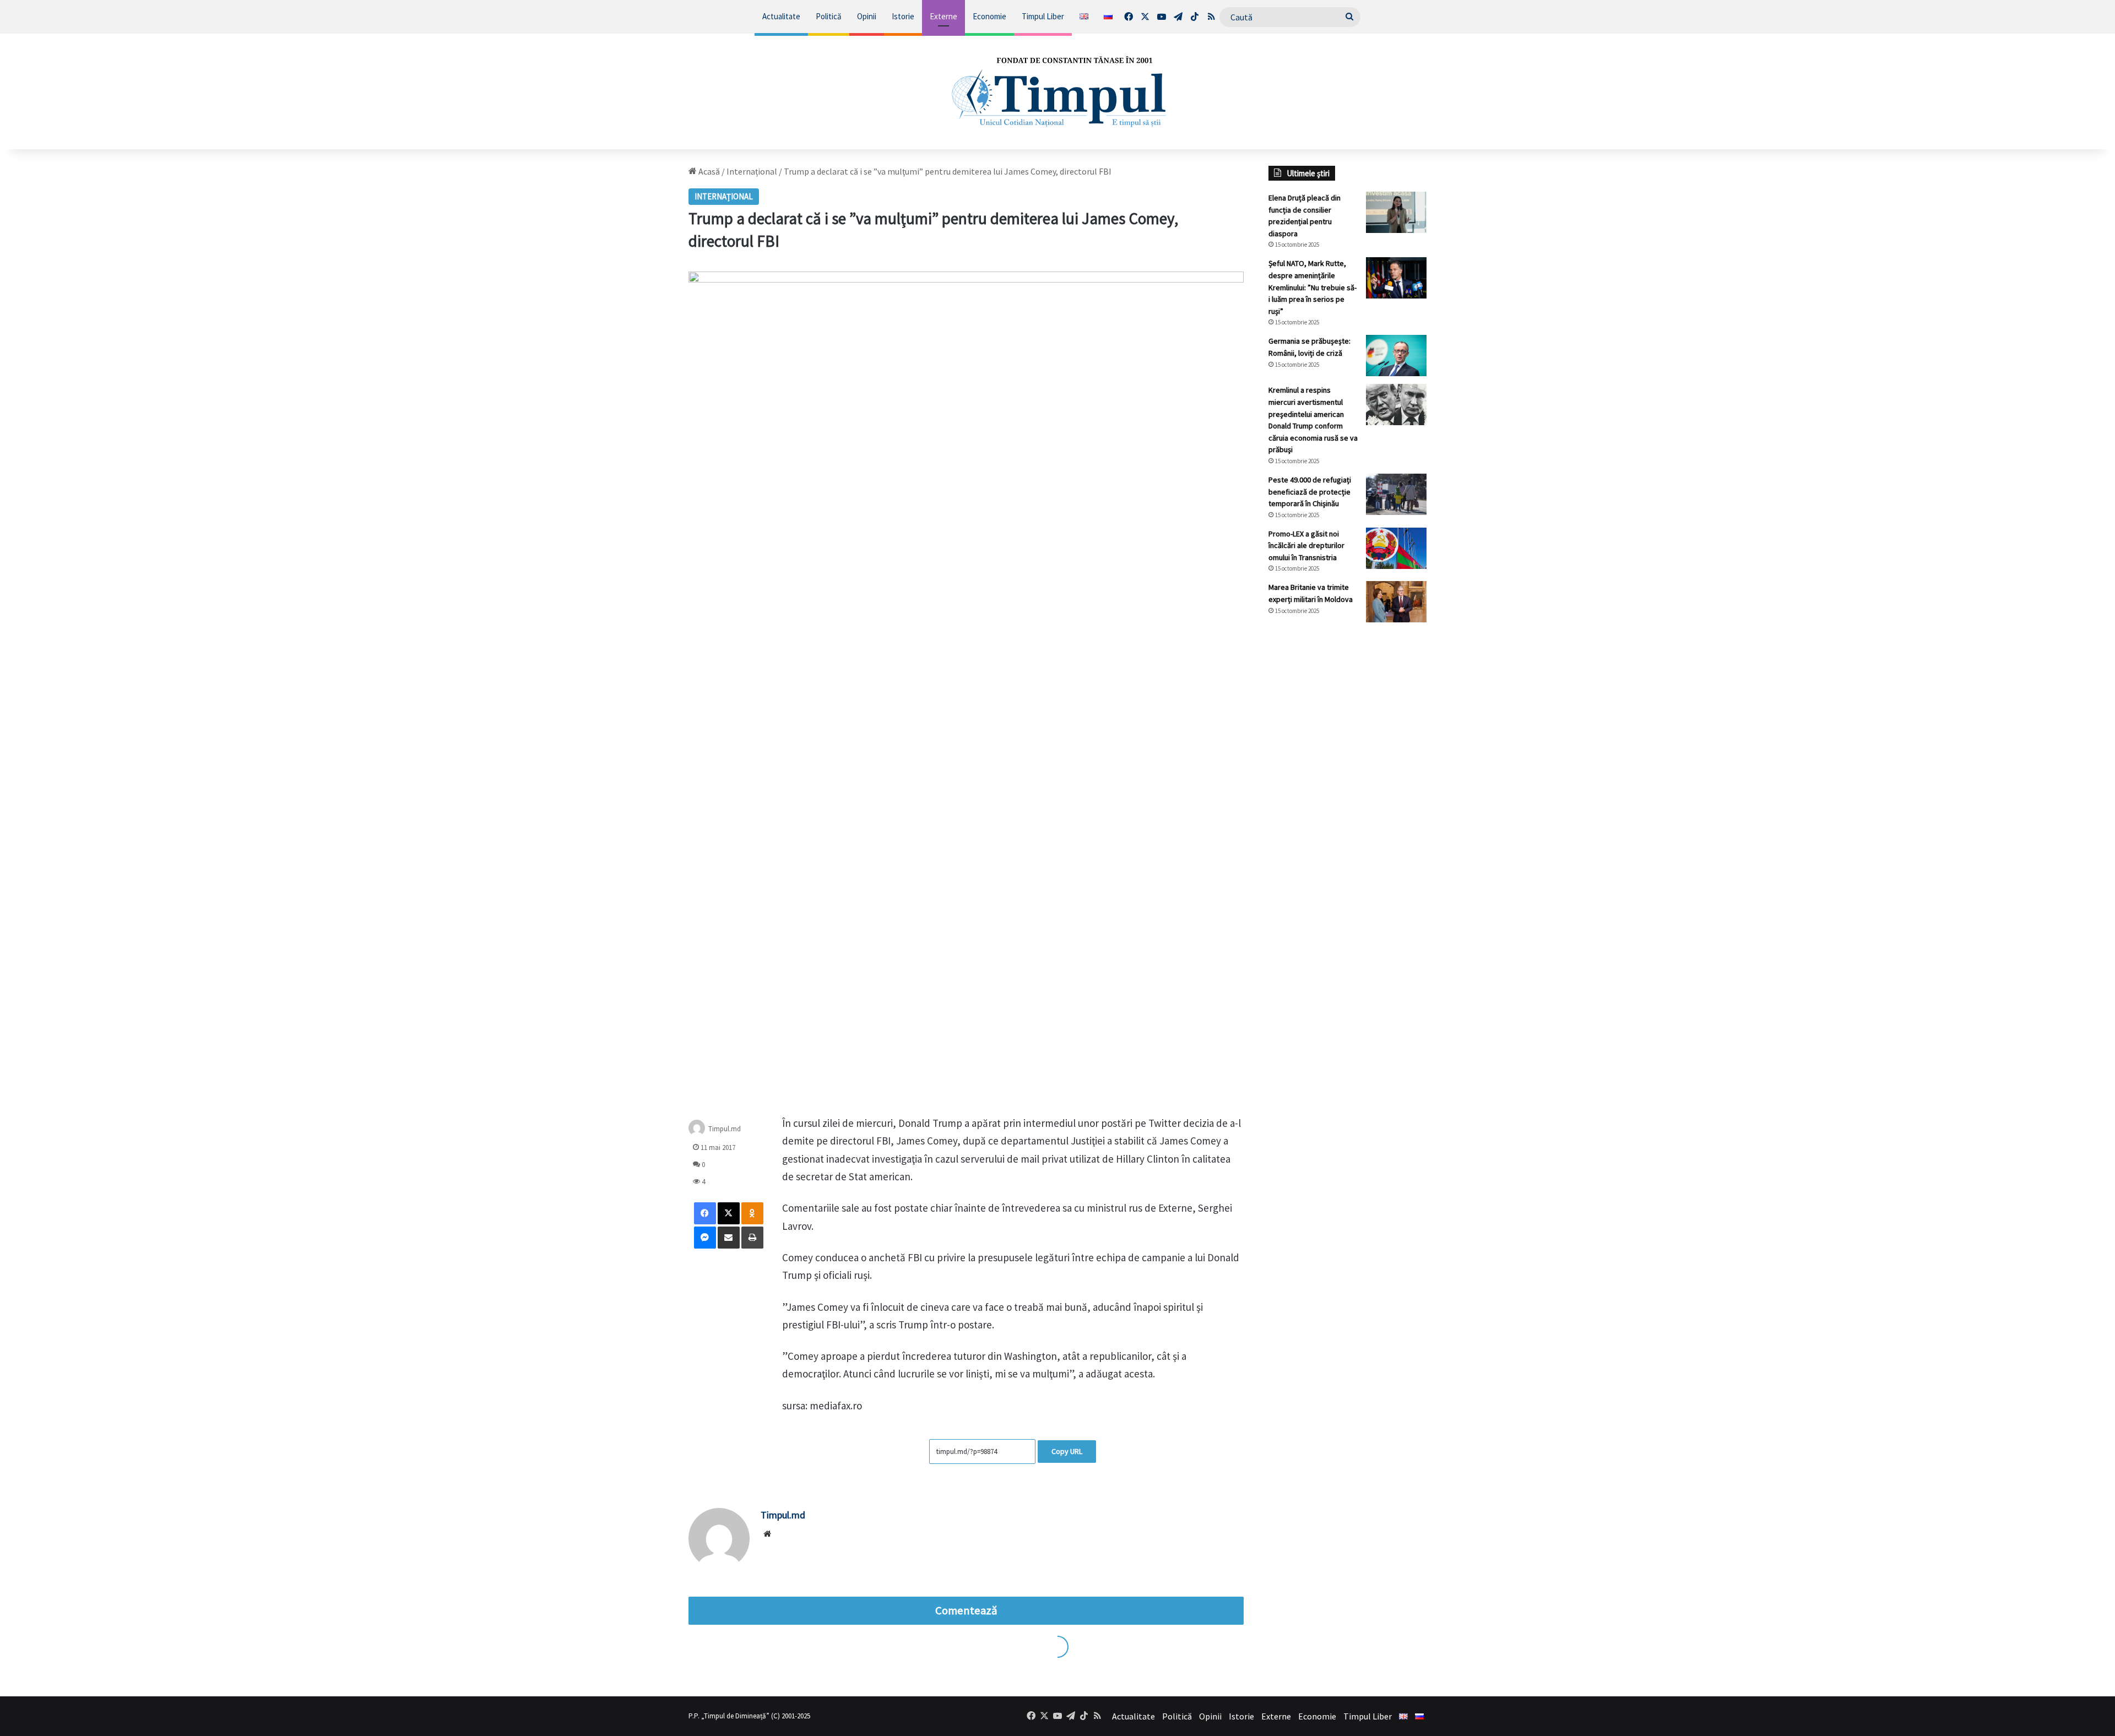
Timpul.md (725, 1129)
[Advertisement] (1348, 815)
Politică (829, 16)
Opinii (867, 16)
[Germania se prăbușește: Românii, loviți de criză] (1396, 356)
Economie (989, 16)
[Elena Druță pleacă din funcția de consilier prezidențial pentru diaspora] (1396, 212)
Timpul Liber (1043, 16)
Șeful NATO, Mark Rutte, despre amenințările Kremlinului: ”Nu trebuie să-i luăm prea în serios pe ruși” (1313, 287)
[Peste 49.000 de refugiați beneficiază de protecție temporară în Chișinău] (1396, 494)
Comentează (966, 1610)
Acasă (708, 171)
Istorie (903, 16)
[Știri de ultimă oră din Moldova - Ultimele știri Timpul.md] (1057, 91)
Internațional (752, 171)
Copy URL (1067, 1451)
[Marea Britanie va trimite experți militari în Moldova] (1396, 602)
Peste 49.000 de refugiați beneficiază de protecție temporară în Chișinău (1310, 492)
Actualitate (781, 16)
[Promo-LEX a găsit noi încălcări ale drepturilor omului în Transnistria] (1396, 548)
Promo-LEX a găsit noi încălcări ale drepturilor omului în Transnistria (1306, 546)
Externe (943, 16)
